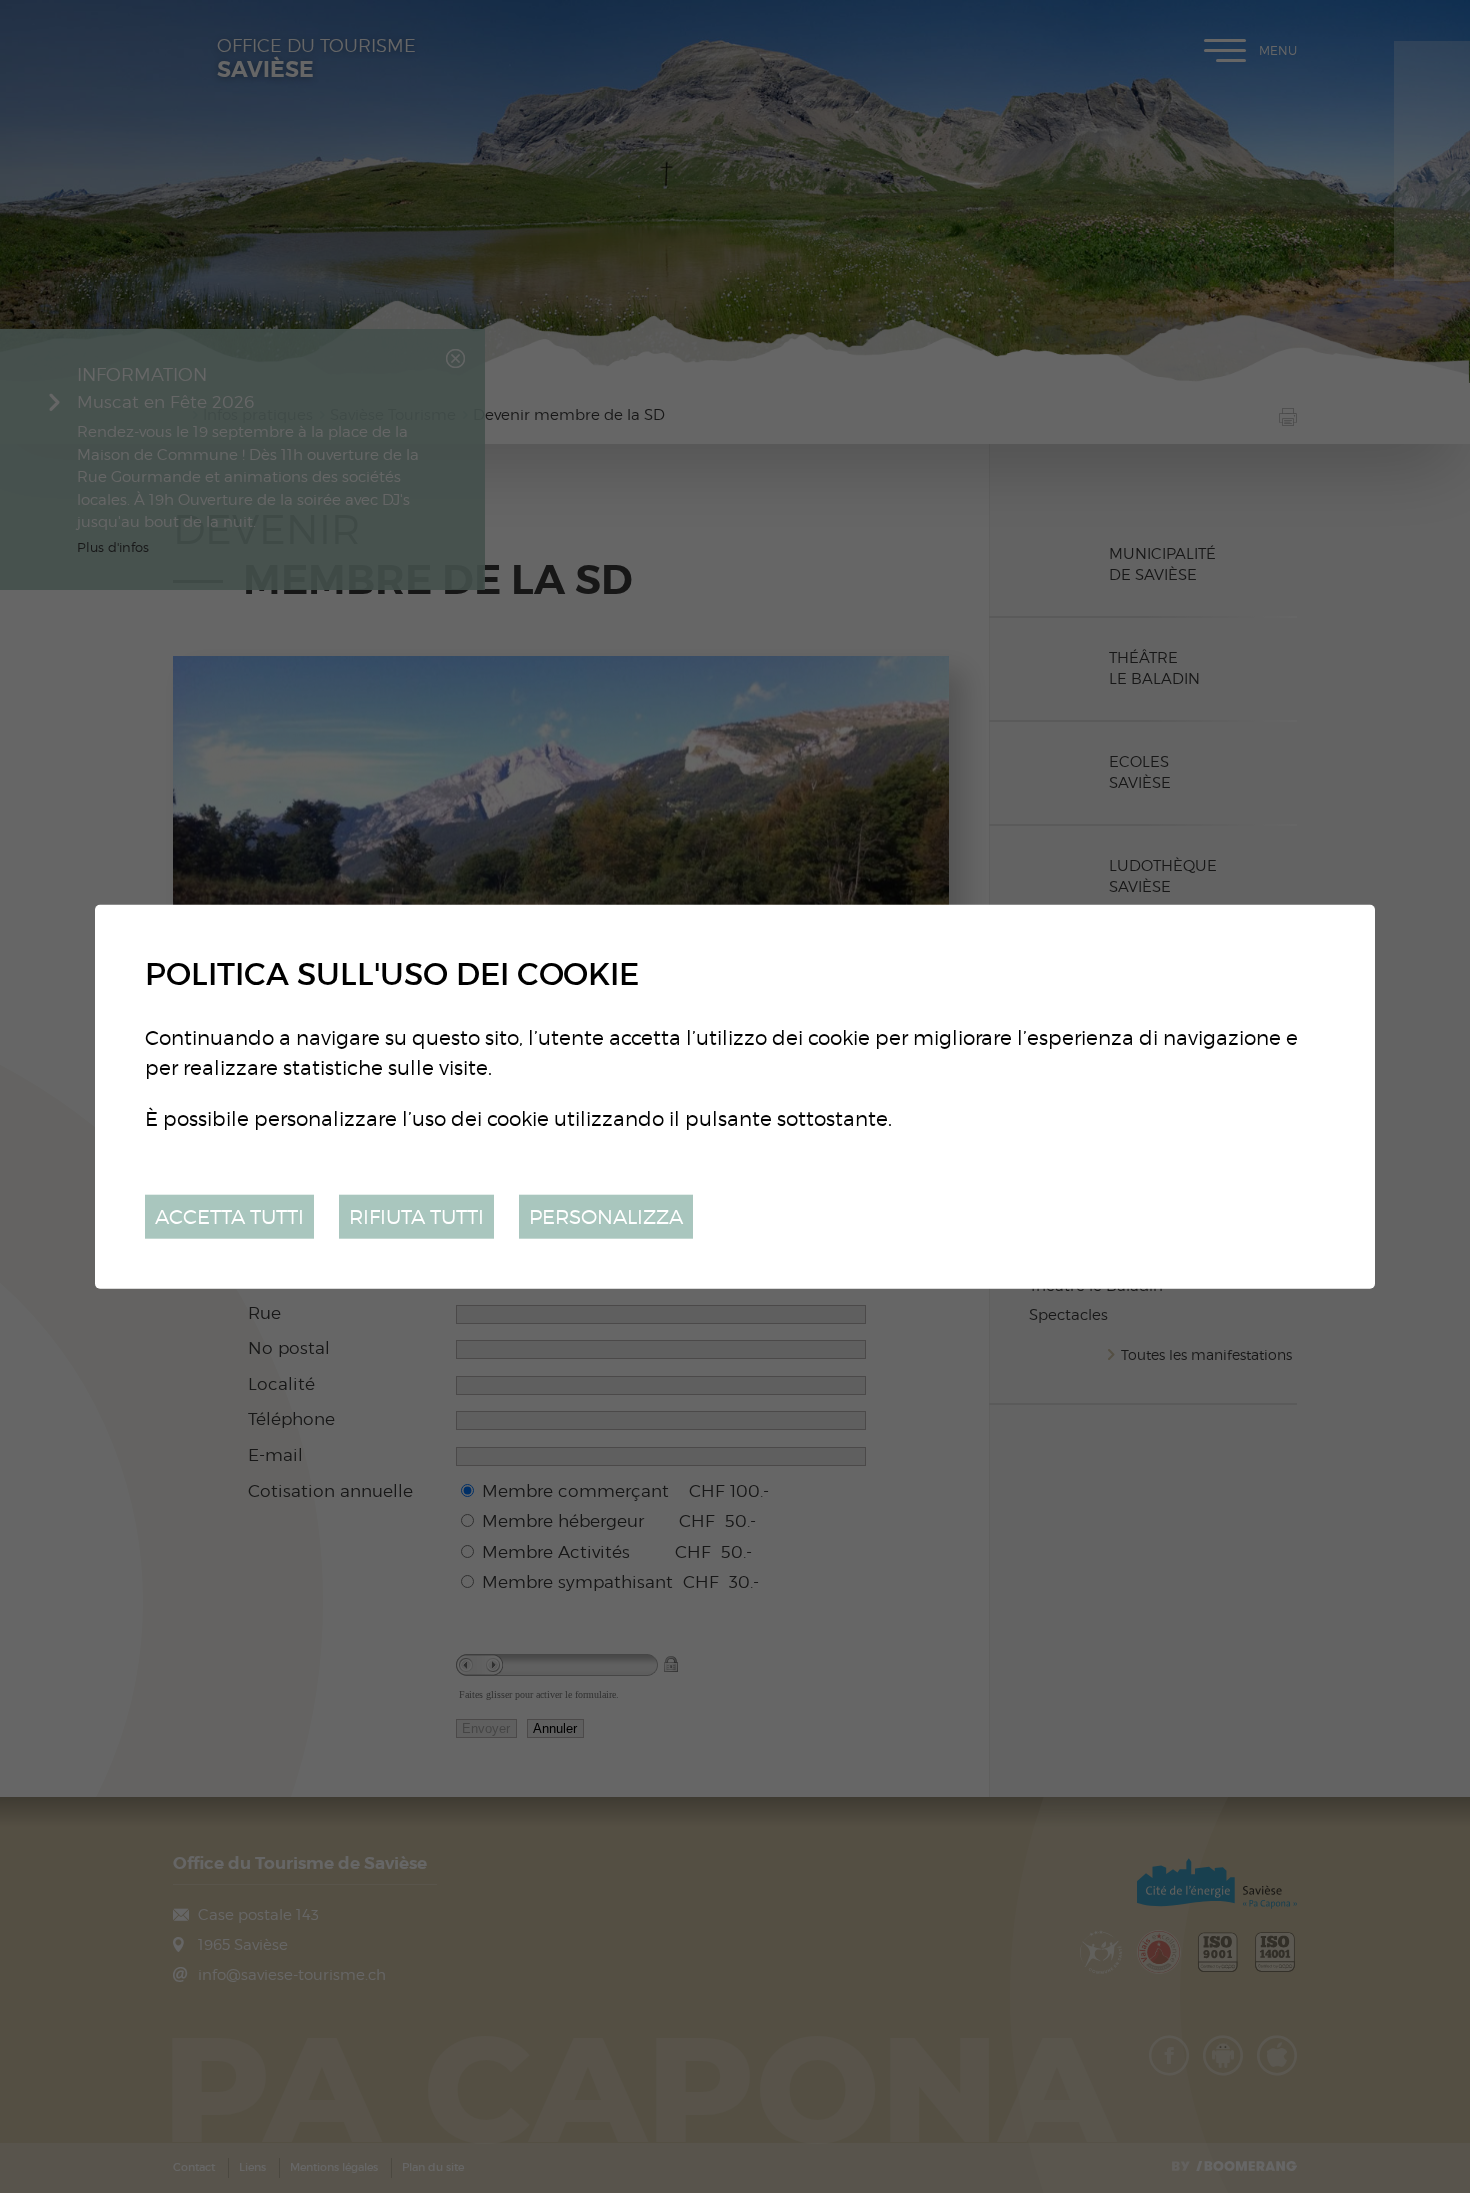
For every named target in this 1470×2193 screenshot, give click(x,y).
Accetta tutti (229, 1215)
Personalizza (606, 1215)
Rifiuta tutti (416, 1215)
